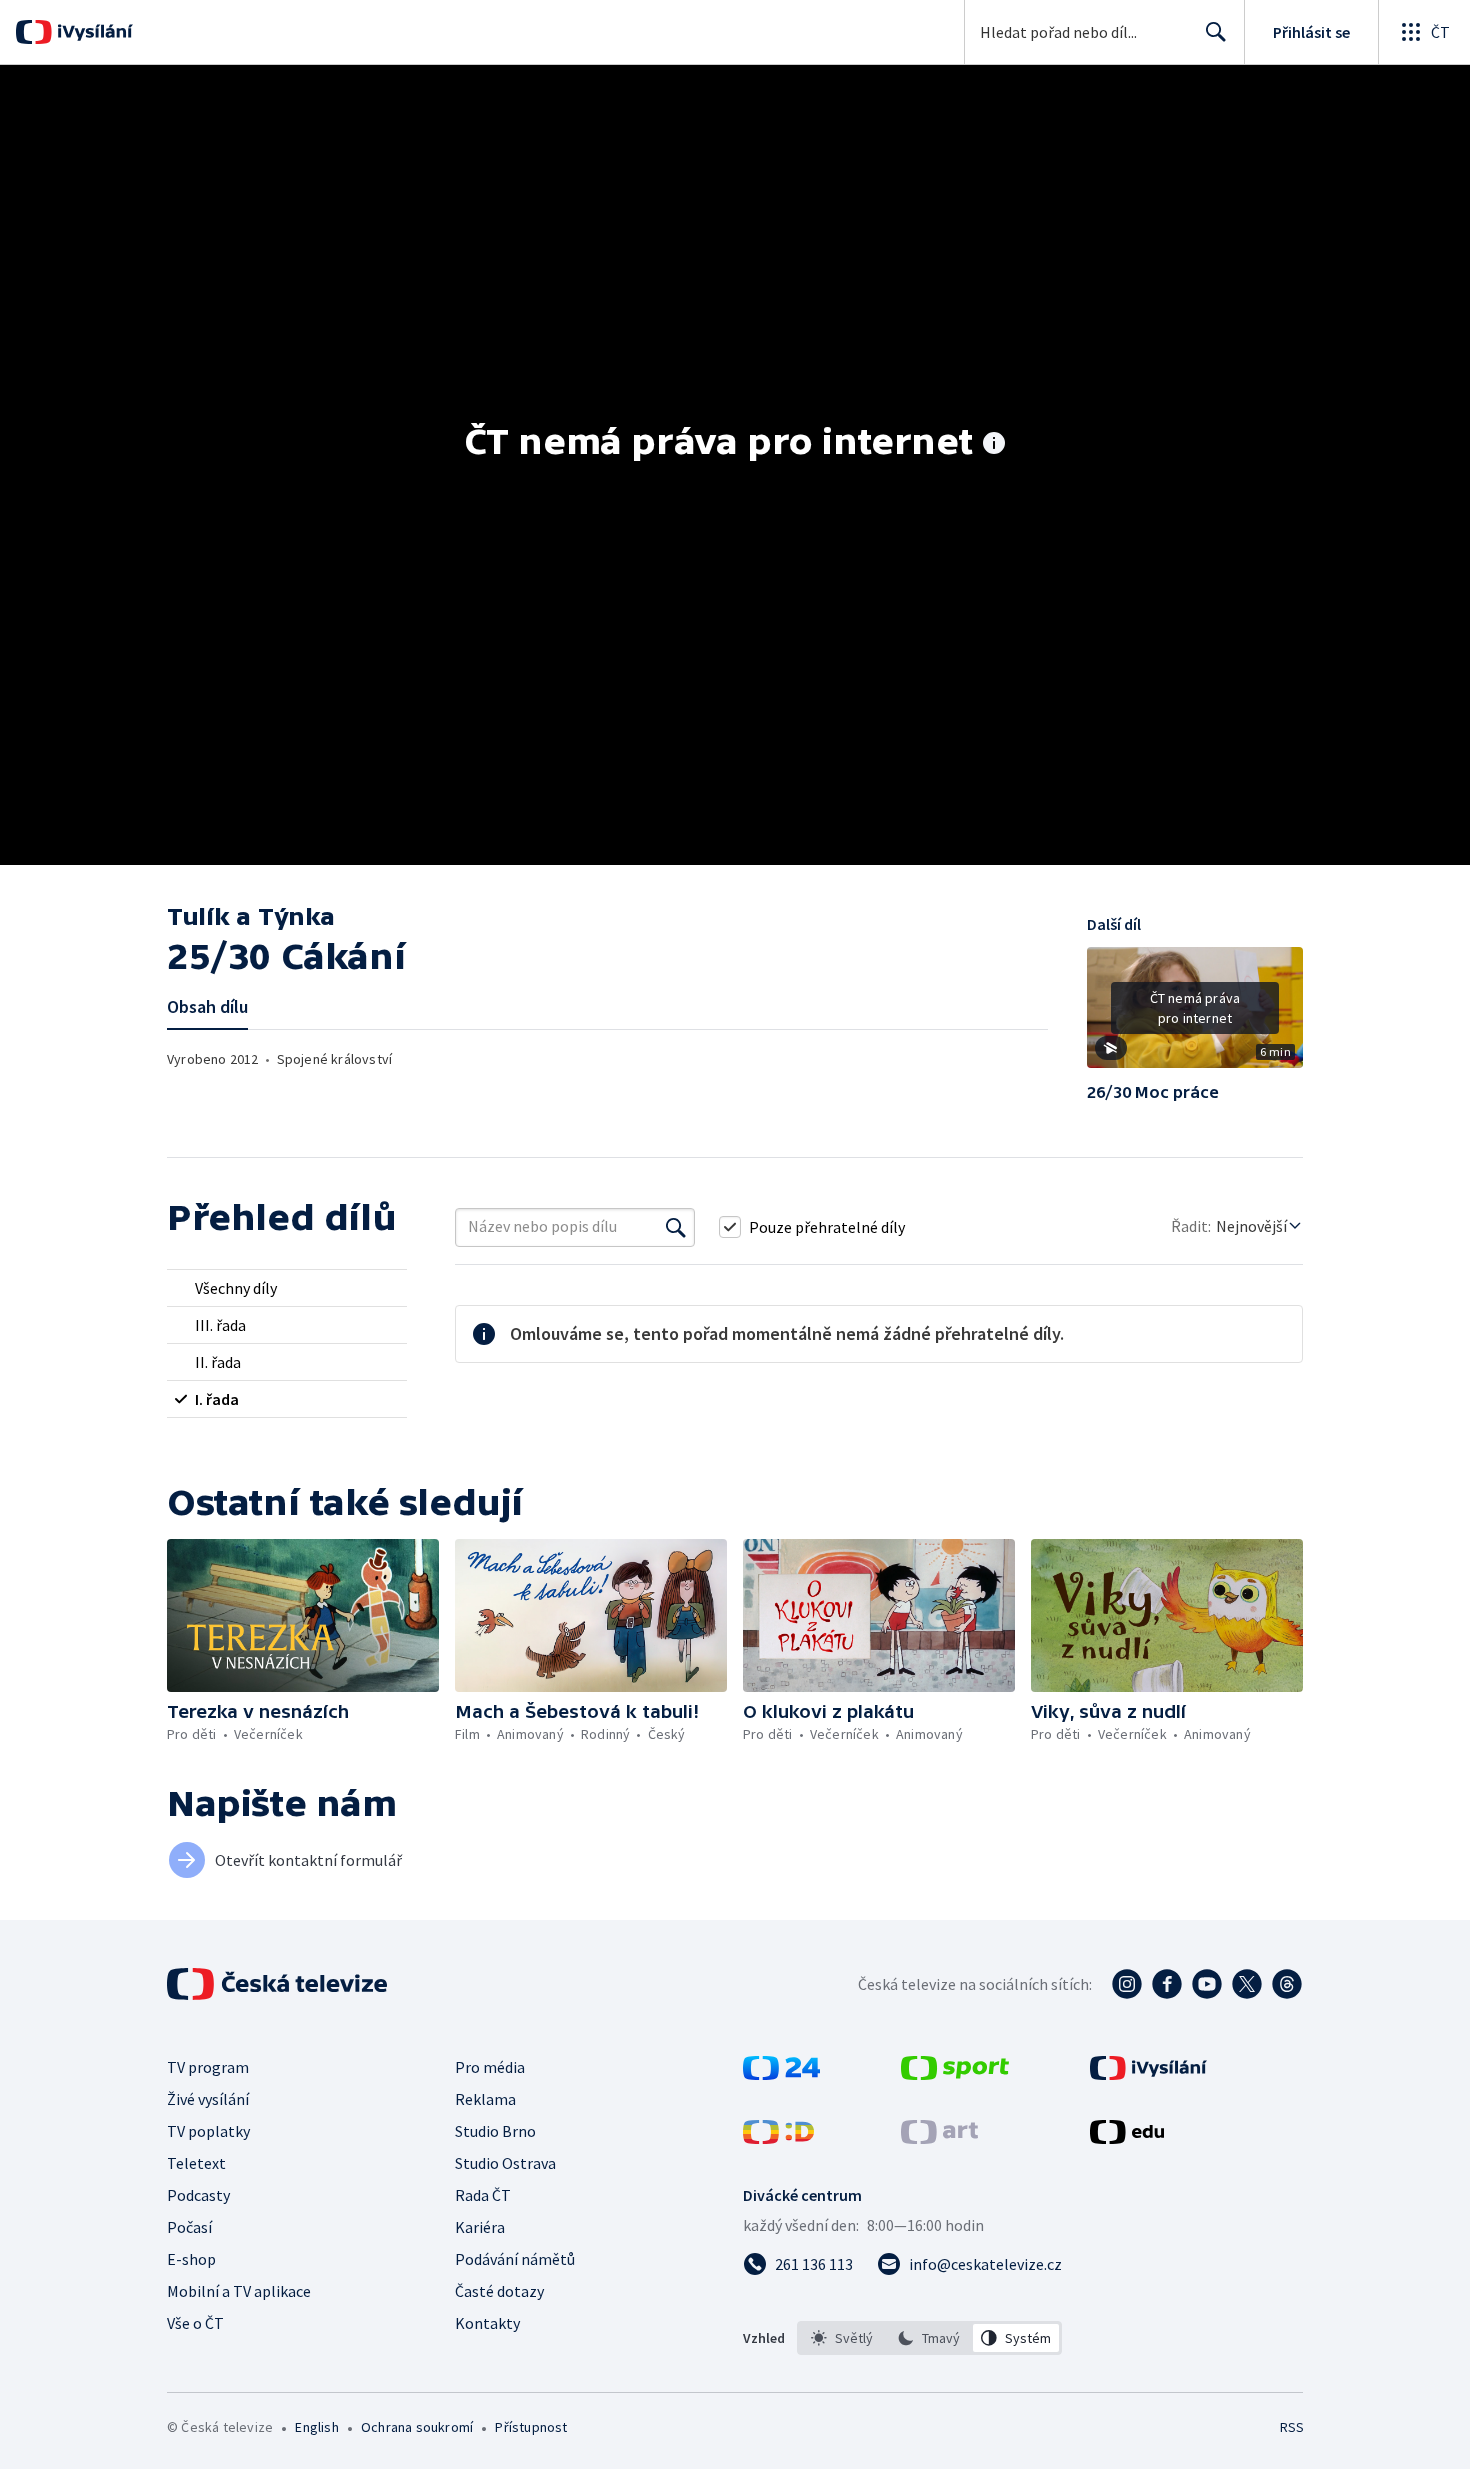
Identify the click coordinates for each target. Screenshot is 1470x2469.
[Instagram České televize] (1127, 1984)
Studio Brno (495, 2131)
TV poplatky (208, 2131)
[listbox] (929, 2338)
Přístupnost (531, 2427)
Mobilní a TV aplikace (239, 2291)
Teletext (196, 2163)
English (316, 2427)
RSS (1292, 2427)
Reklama (485, 2099)
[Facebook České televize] (1167, 1984)
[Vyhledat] (676, 1227)
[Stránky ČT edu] (1127, 2138)
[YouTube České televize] (1207, 1984)
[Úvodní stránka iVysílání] (92, 32)
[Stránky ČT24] (781, 2074)
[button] (1195, 1015)
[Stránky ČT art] (939, 2138)
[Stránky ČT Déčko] (778, 2138)
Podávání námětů (515, 2259)
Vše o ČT (195, 2323)
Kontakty (487, 2323)
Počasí (189, 2227)
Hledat (1216, 32)
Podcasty (198, 2195)
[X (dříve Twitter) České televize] (1247, 1984)
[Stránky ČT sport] (955, 2074)
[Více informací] (994, 445)
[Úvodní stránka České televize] (279, 1984)
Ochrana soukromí (417, 2427)
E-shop (191, 2259)
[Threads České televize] (1287, 1984)
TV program (208, 2067)
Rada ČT (483, 2195)
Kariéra (480, 2227)
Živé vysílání (208, 2099)
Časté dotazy (499, 2291)
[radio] (287, 1288)
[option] (842, 2338)
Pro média (490, 2067)
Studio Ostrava (505, 2163)
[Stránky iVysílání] (1148, 2074)
